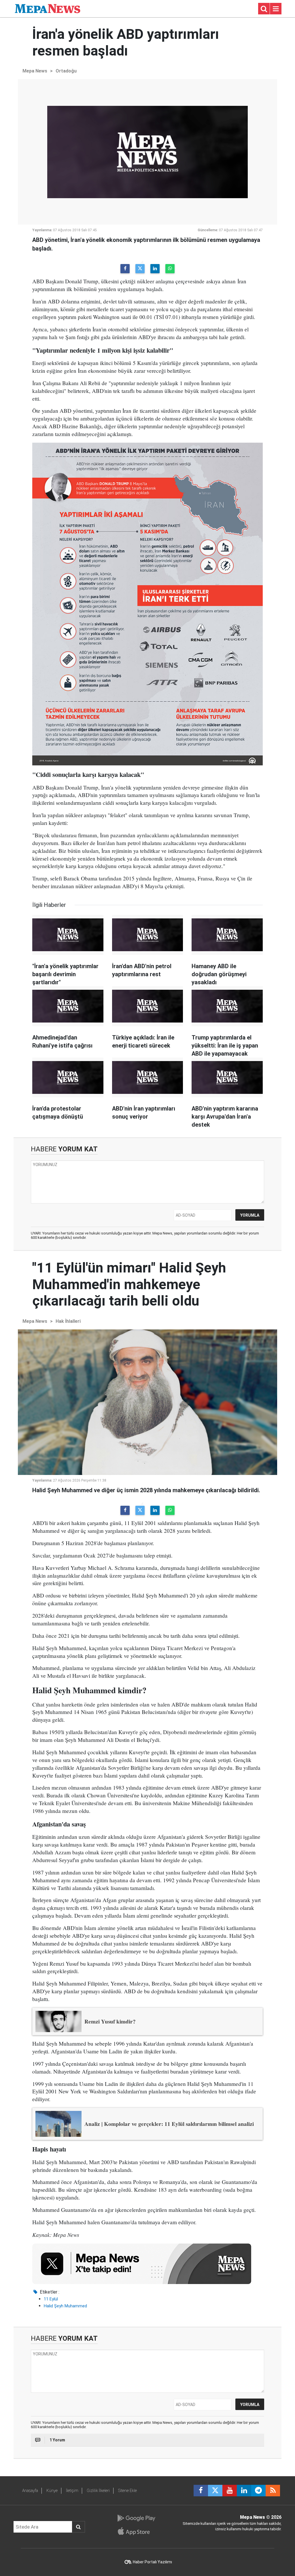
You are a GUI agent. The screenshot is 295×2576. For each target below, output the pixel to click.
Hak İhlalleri (68, 1321)
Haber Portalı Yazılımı (152, 2562)
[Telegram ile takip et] (258, 2491)
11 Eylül (51, 2299)
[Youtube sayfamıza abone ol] (230, 2491)
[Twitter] (140, 269)
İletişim (72, 2491)
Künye (52, 2491)
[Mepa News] (48, 8)
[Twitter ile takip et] (215, 2491)
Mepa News (35, 71)
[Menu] (276, 9)
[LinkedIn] (155, 269)
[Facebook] (125, 269)
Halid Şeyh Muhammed (65, 2306)
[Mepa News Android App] (136, 2518)
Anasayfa (30, 2491)
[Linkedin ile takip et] (244, 2491)
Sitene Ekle (127, 2491)
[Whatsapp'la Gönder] (170, 269)
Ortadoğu (66, 71)
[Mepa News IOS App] (136, 2531)
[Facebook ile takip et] (201, 2491)
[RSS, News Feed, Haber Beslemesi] (273, 2491)
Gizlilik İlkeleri (98, 2491)
